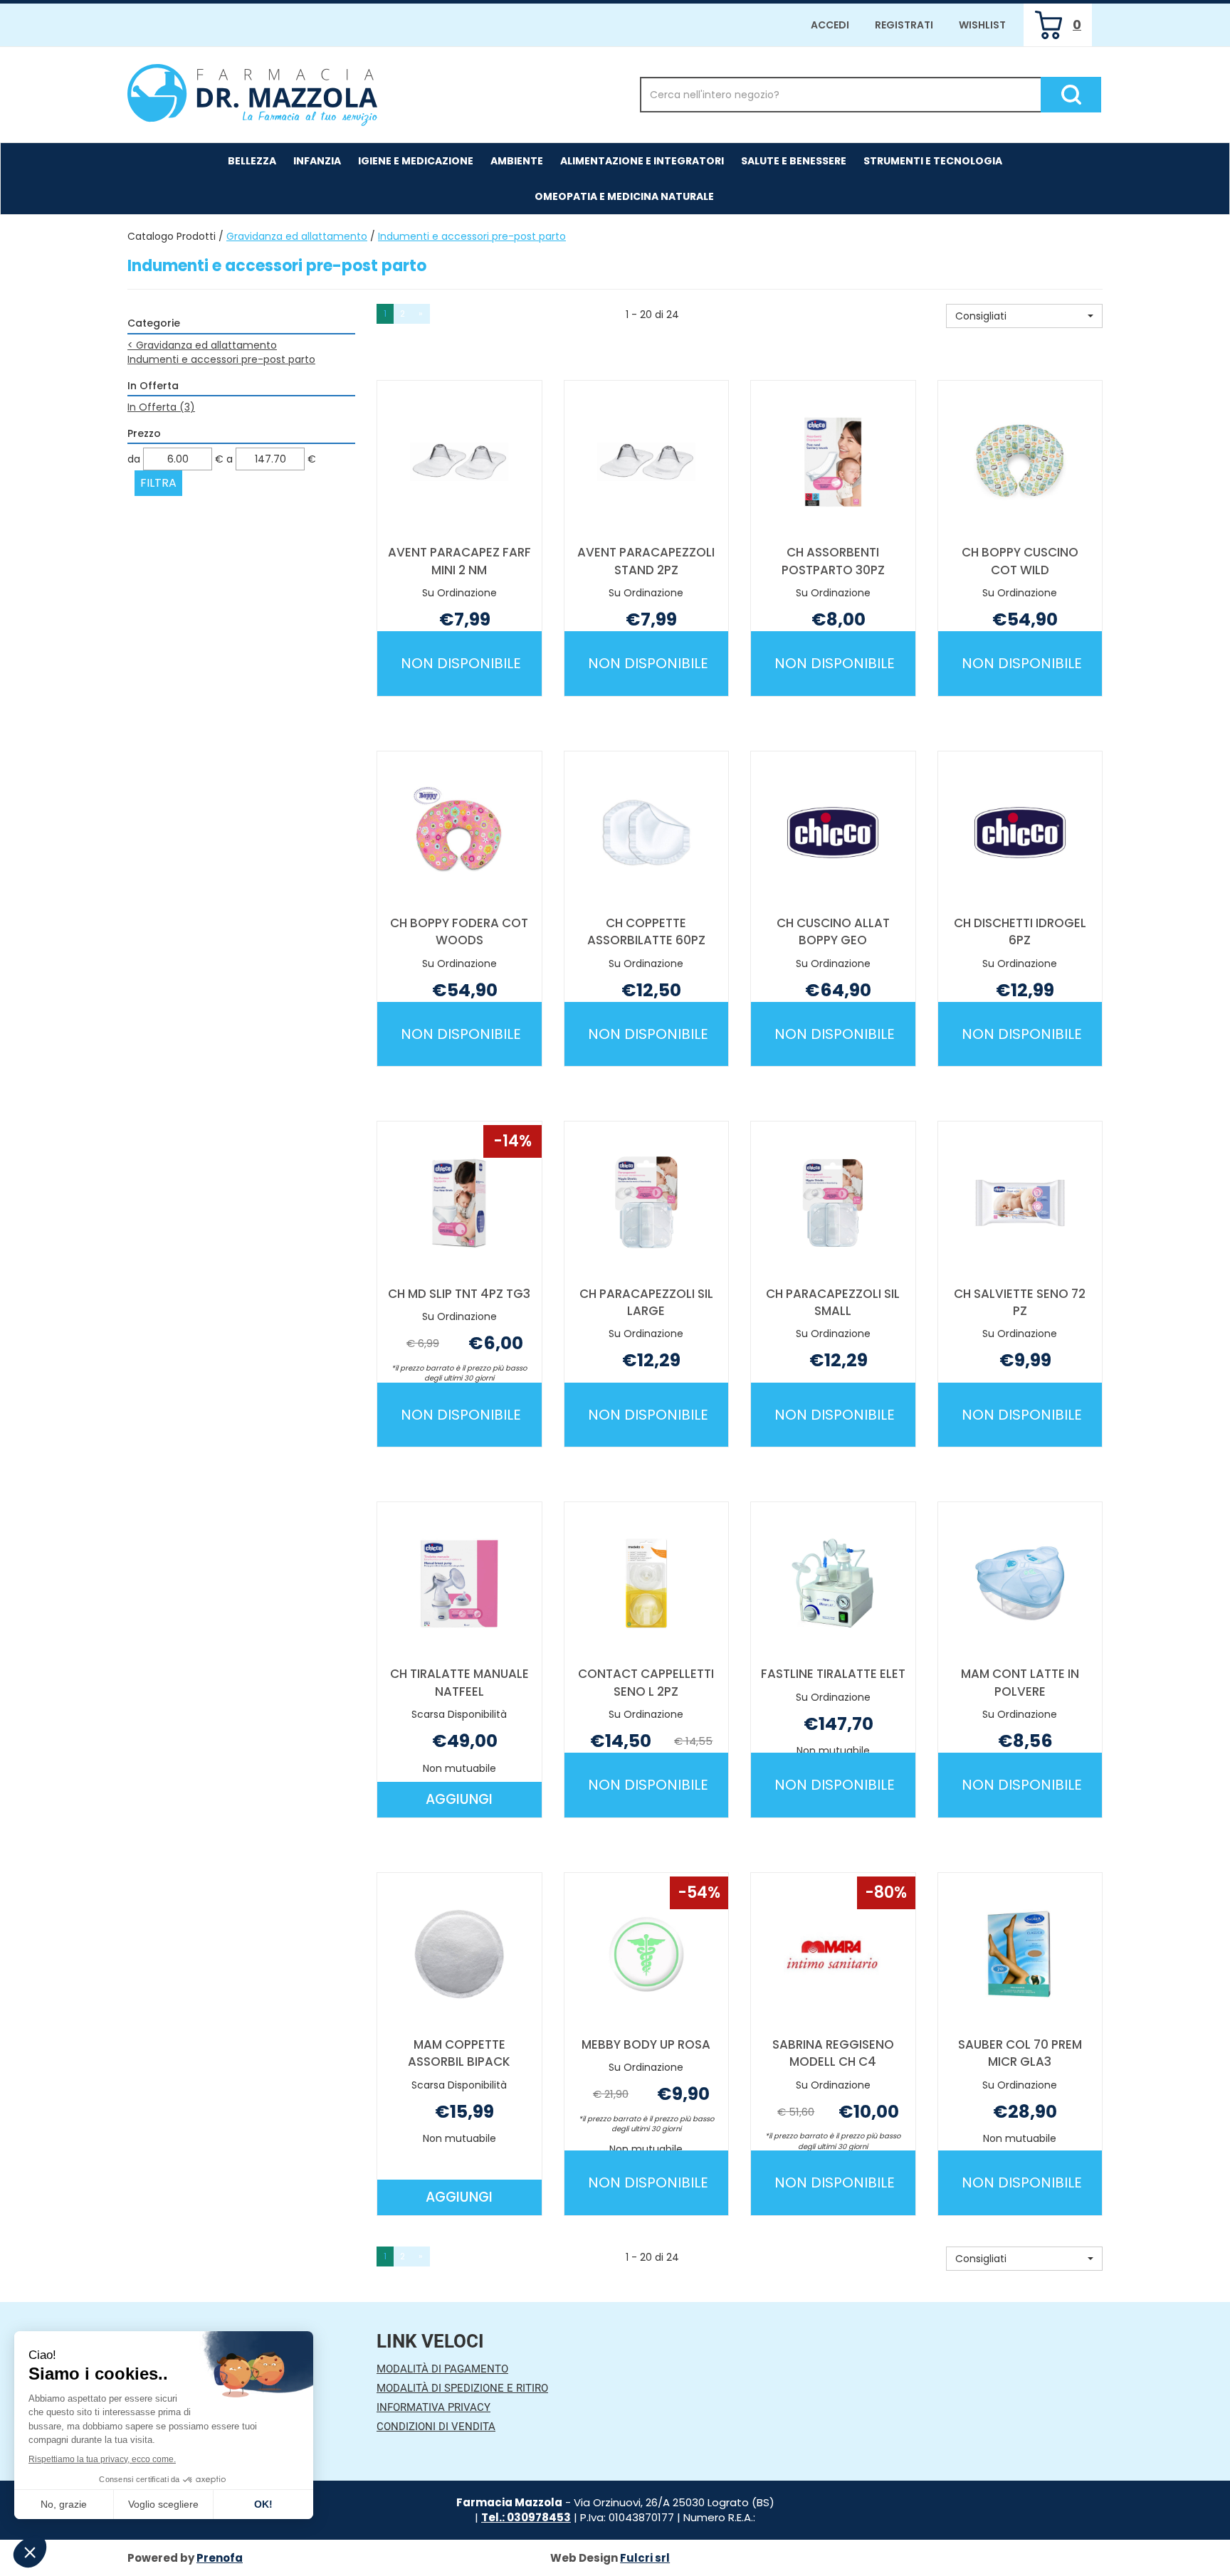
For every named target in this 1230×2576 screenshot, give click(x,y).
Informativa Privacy (433, 2407)
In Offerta (161, 407)
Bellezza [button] (252, 161)
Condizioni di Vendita (436, 2427)
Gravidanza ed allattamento (297, 236)
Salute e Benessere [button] (794, 161)
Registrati (904, 25)
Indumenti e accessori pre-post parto (221, 359)
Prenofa (220, 2558)
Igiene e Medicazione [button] (416, 161)
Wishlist (982, 25)
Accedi (830, 25)
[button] (1024, 316)
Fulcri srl (645, 2558)
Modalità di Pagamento (442, 2369)
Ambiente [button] (517, 161)
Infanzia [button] (317, 161)
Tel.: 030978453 (526, 2517)
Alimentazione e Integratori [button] (642, 161)
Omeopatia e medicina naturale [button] (624, 196)
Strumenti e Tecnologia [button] (933, 161)
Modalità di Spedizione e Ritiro (462, 2388)
